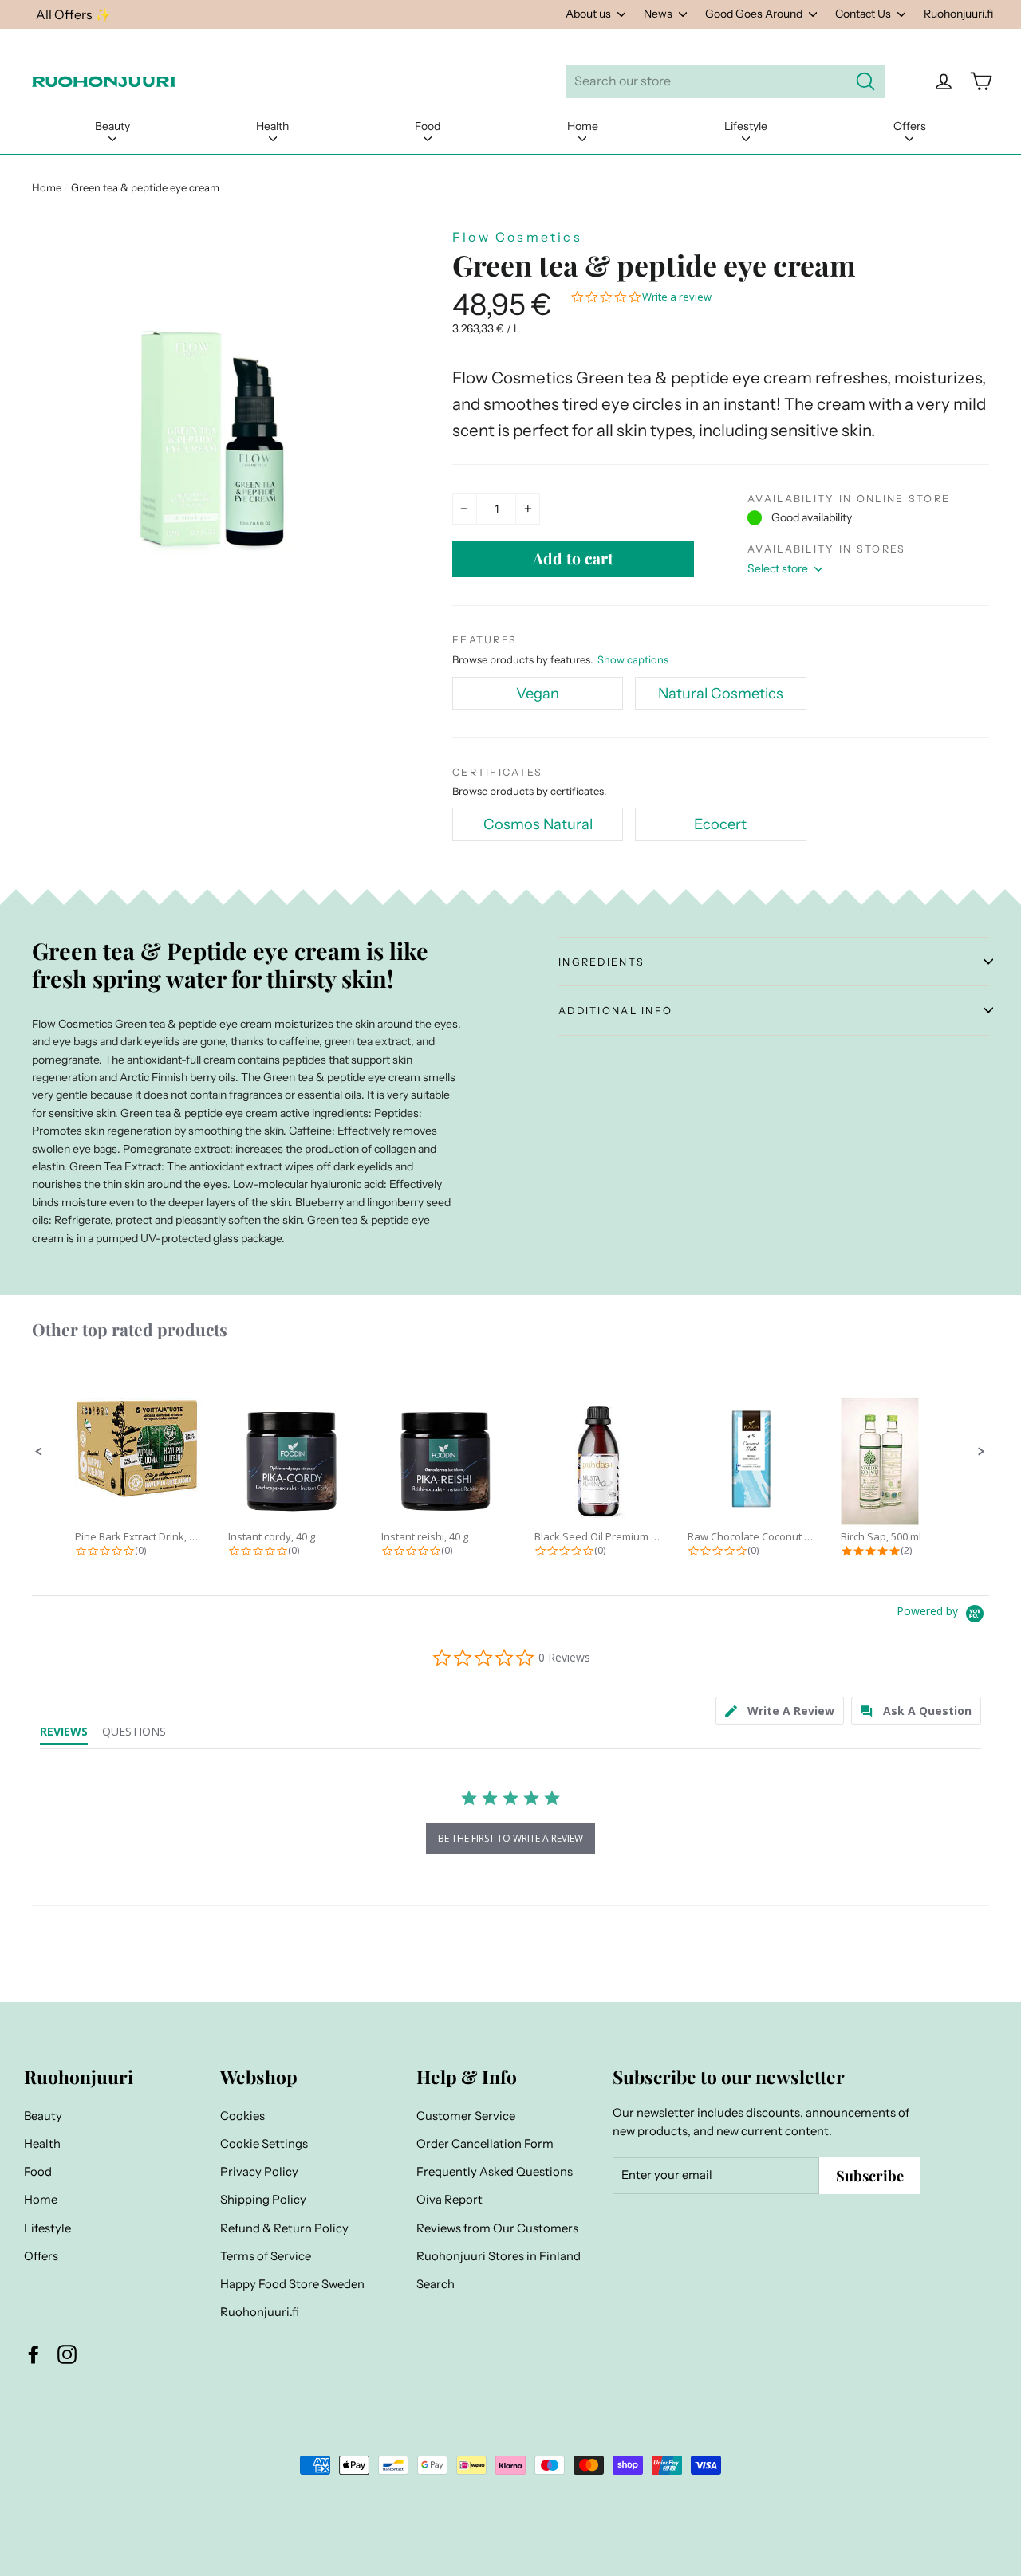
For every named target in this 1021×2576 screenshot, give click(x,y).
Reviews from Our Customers (497, 2228)
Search (436, 2284)
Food (428, 126)
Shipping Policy (263, 2200)
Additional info (615, 1011)
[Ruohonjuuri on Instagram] (67, 2354)
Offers (910, 126)
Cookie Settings (264, 2144)
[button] (39, 1452)
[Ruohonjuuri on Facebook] (34, 2354)
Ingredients (601, 962)
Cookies (242, 2116)
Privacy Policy (259, 2172)
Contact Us (864, 14)
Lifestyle (746, 126)
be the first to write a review (510, 1838)
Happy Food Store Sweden (292, 2284)
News (659, 14)
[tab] (780, 1711)
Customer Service (466, 2116)
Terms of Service (266, 2256)
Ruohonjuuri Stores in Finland (499, 2256)
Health (272, 126)
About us (589, 14)
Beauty (112, 126)
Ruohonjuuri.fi (958, 14)
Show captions (633, 659)
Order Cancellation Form (485, 2144)
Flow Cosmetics (517, 237)
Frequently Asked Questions (495, 2172)
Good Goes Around (755, 14)
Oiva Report (449, 2200)
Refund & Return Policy (284, 2228)
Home (583, 126)
